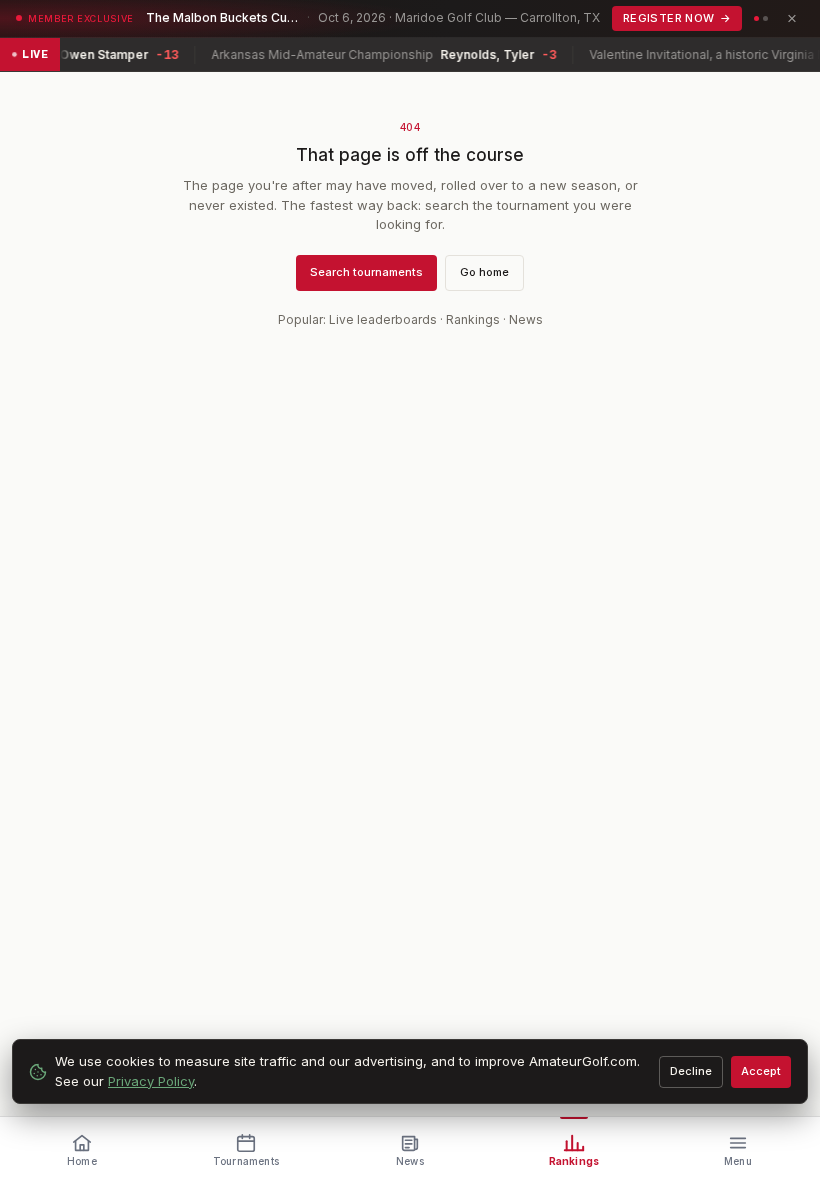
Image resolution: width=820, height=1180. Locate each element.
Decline (691, 1071)
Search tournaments (366, 272)
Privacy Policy (151, 1081)
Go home (484, 272)
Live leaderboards (383, 319)
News (526, 319)
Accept (761, 1071)
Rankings (473, 319)
